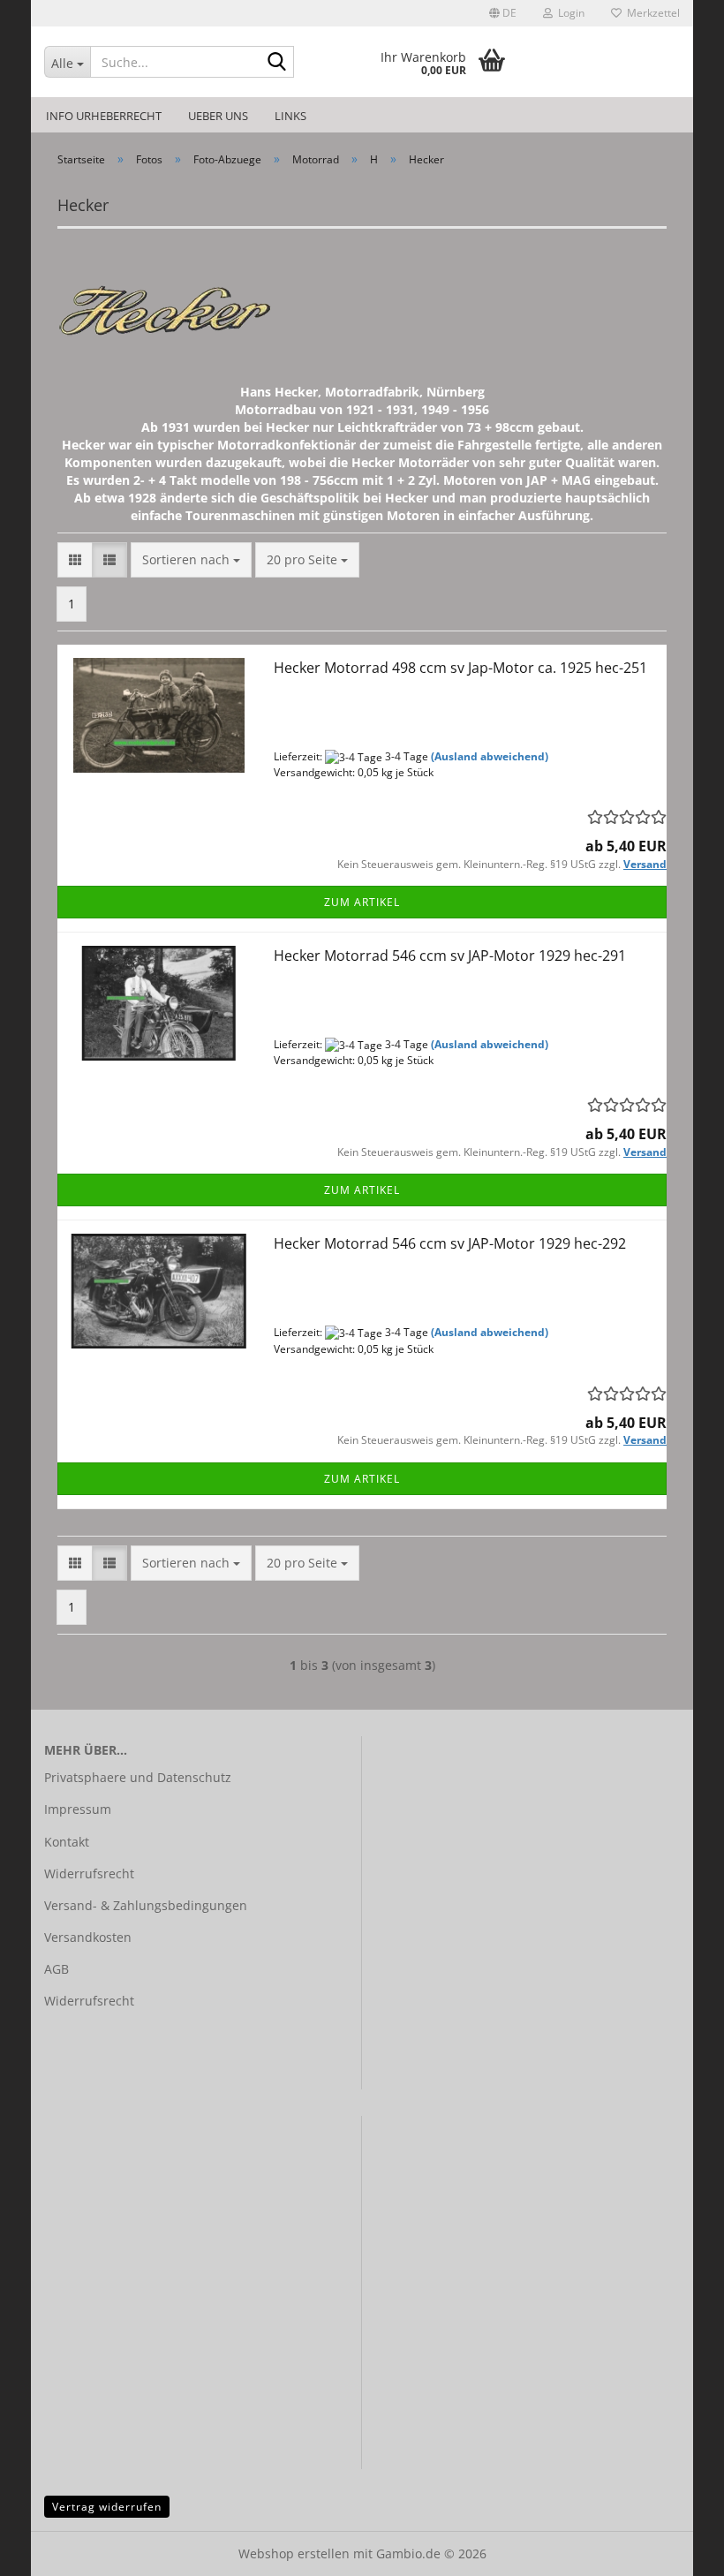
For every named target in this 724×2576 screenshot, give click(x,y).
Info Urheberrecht (104, 116)
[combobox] (191, 560)
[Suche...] (277, 63)
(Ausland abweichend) (490, 756)
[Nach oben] (675, 2550)
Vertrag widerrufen (107, 2507)
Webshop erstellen (294, 2553)
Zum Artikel (362, 902)
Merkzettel (651, 13)
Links (290, 116)
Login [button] (569, 13)
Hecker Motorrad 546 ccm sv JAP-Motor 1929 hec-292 (450, 1243)
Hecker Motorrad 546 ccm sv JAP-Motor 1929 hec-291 (450, 956)
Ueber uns (218, 116)
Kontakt (67, 1842)
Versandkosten (88, 1937)
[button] (503, 13)
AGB (57, 1969)
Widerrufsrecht (89, 1873)
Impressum (78, 1809)
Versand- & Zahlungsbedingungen (146, 1905)
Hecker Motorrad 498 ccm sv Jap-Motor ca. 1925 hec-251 (460, 668)
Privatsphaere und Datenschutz (138, 1777)
